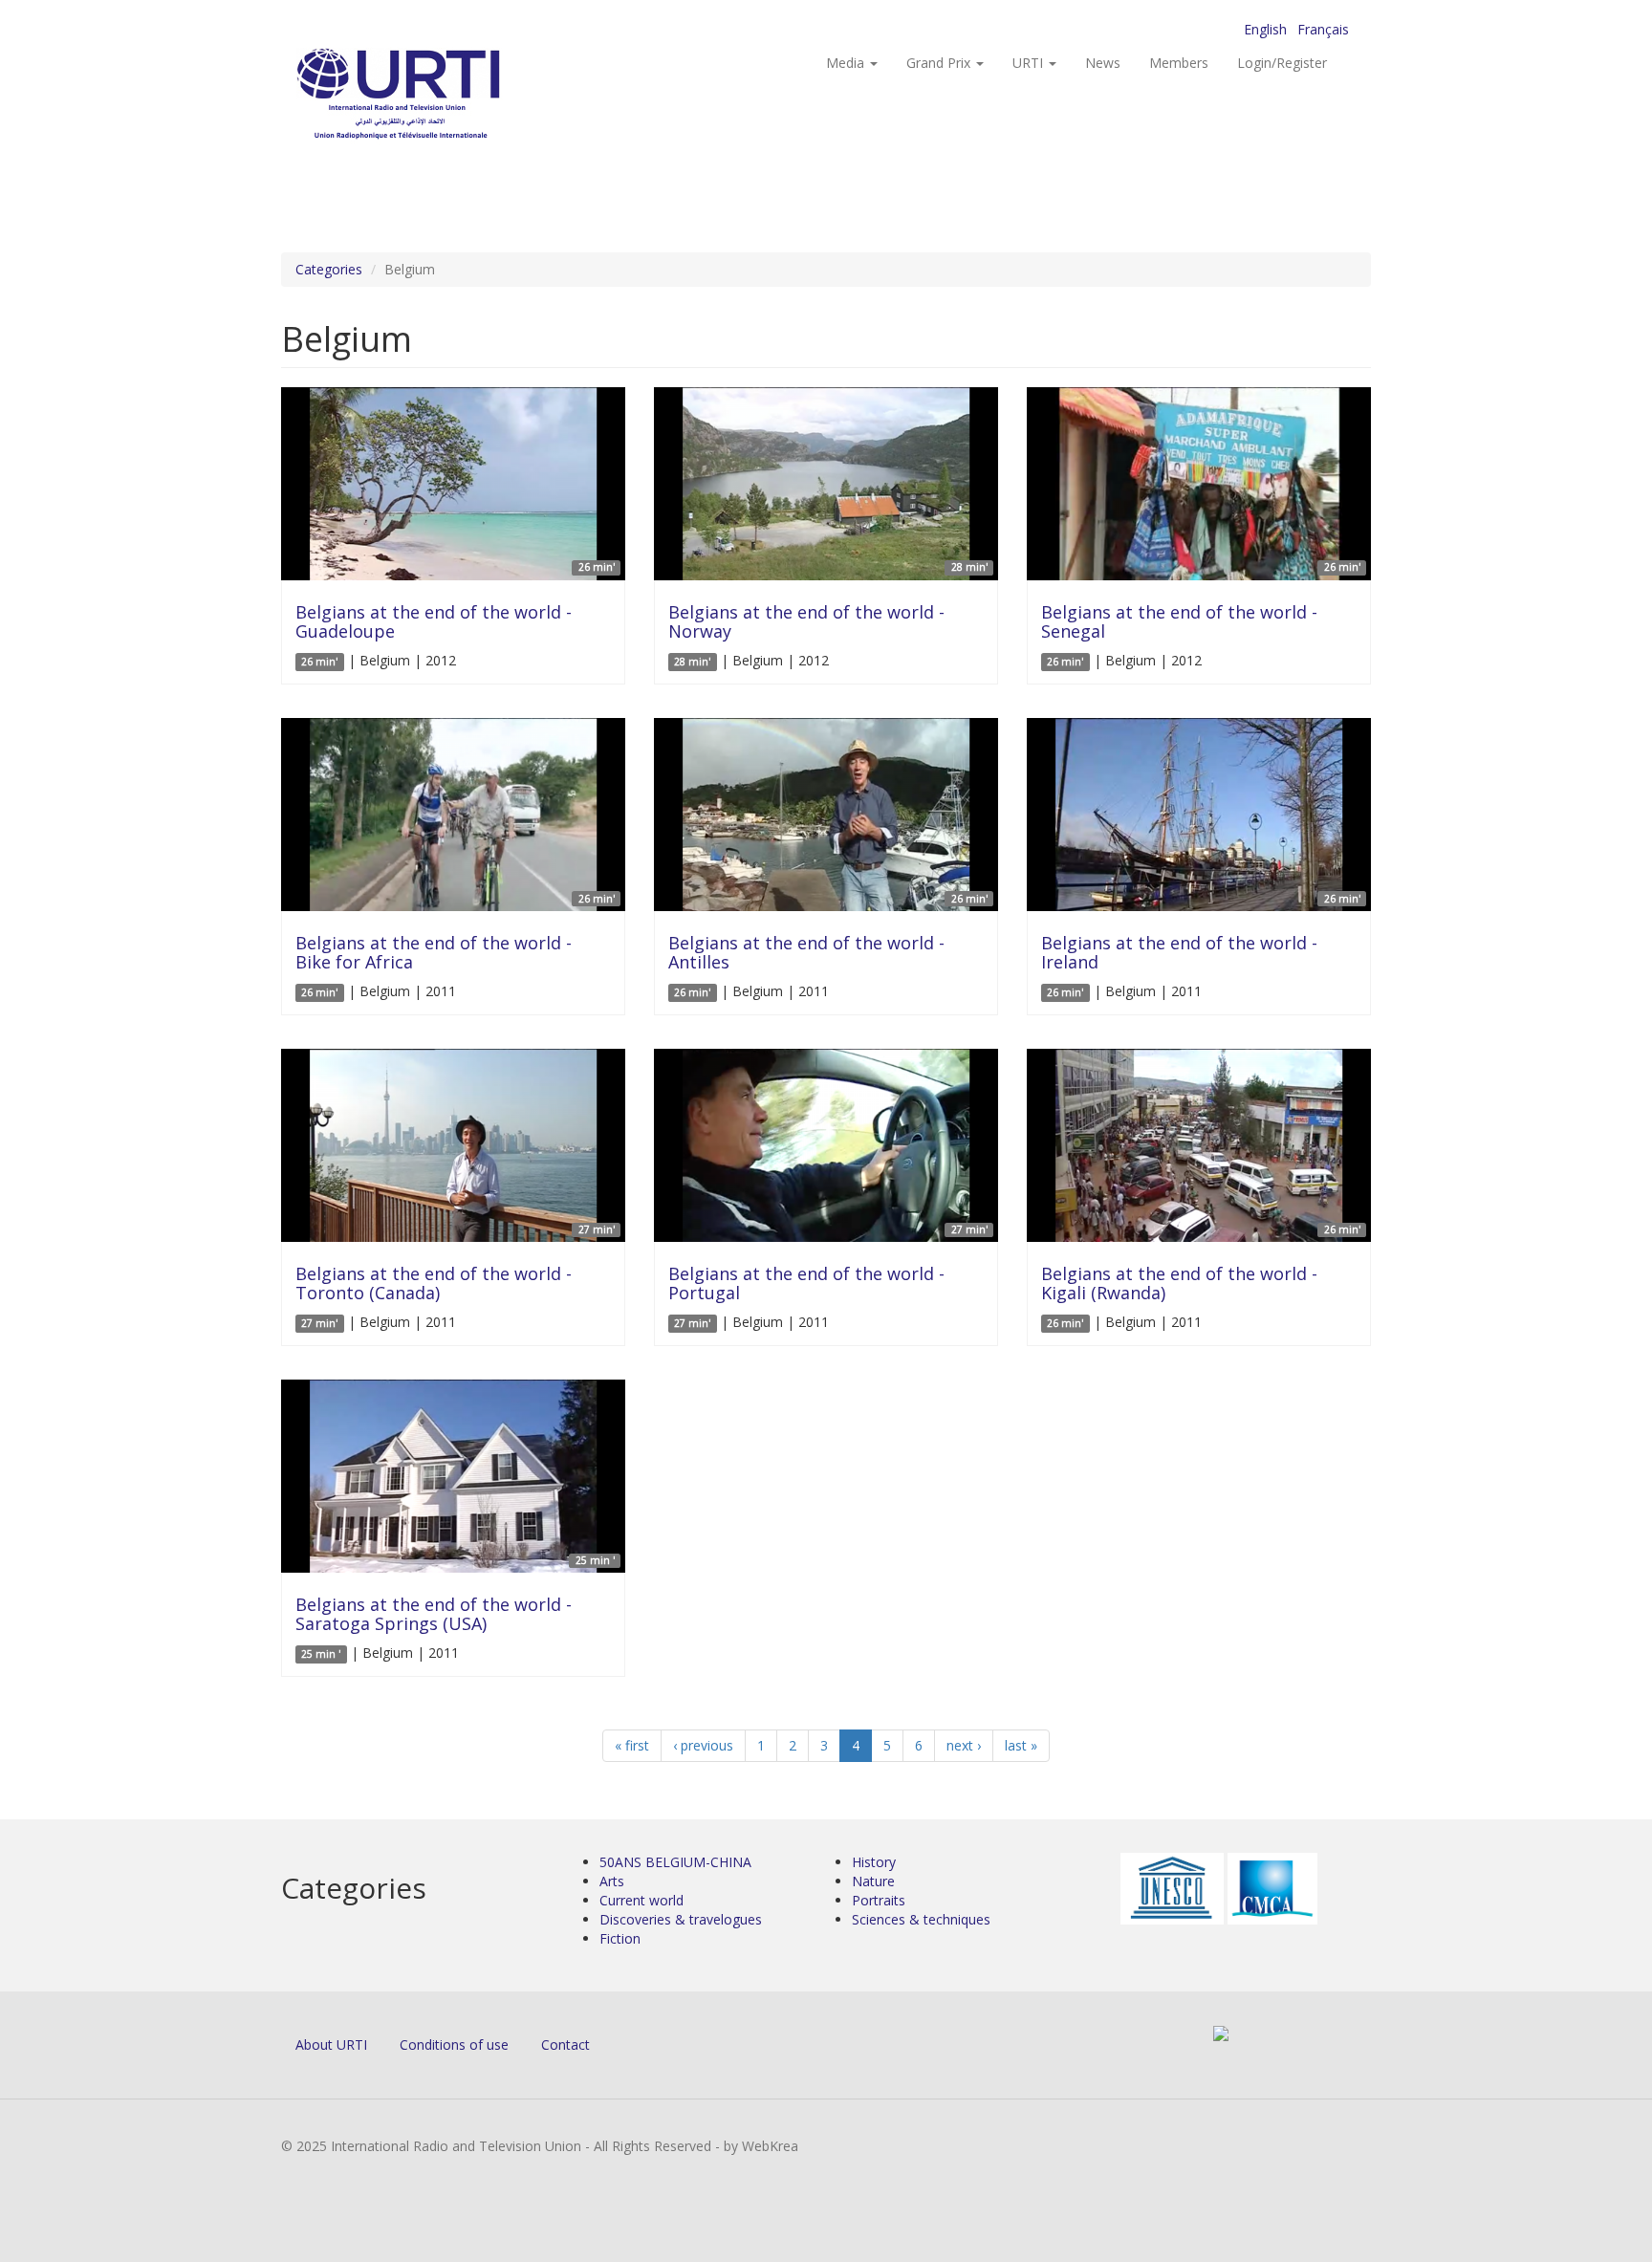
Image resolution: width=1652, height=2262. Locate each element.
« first (632, 1745)
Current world (641, 1900)
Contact (565, 2044)
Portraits (879, 1900)
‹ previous (703, 1745)
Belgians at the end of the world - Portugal (806, 1283)
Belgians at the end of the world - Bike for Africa (434, 952)
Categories (329, 269)
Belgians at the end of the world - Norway (806, 621)
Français (1323, 29)
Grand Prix (940, 63)
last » (1021, 1745)
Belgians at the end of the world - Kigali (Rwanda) (1179, 1283)
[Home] (436, 96)
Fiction (620, 1938)
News (1103, 63)
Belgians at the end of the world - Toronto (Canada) (434, 1283)
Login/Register (1282, 63)
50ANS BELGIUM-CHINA (675, 1862)
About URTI (331, 2044)
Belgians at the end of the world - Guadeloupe (434, 621)
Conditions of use (454, 2044)
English (1265, 29)
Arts (612, 1881)
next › (964, 1745)
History (874, 1862)
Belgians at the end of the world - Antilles (806, 952)
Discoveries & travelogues (681, 1919)
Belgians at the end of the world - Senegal (1179, 621)
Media (847, 63)
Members (1179, 63)
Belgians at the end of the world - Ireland (1179, 952)
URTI (1030, 63)
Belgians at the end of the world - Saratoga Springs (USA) (434, 1614)
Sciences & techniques (921, 1919)
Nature (873, 1881)
